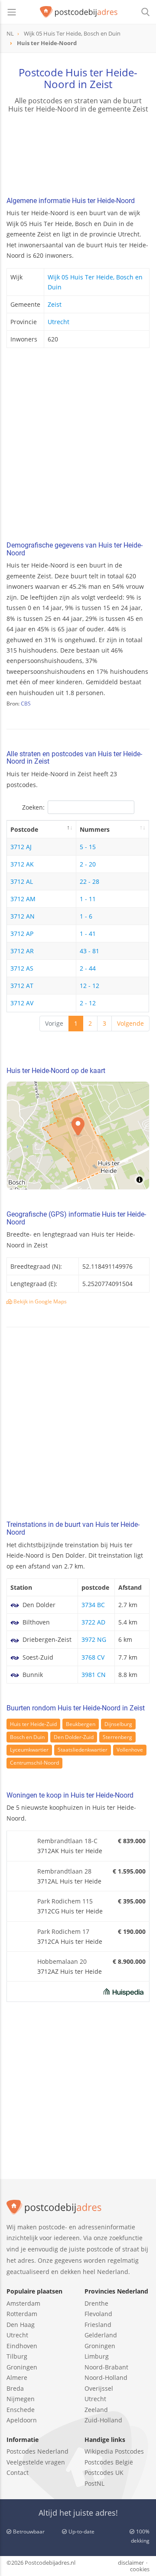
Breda (15, 2388)
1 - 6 (86, 916)
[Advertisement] (78, 447)
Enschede (21, 2410)
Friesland (98, 2325)
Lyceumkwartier (29, 1750)
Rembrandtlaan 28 (64, 1871)
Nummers (95, 829)
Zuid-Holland (103, 2420)
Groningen (22, 2367)
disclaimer (131, 2563)
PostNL (94, 2483)
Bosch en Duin (27, 1737)
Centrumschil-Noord (34, 1763)
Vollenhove (130, 1750)
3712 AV (22, 1003)
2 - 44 (88, 968)
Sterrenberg (117, 1737)
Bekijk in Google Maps (39, 1301)
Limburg (97, 2356)
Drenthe (96, 2303)
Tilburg (17, 2356)
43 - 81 (89, 951)
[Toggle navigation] (12, 12)
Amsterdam (23, 2303)
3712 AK (22, 864)
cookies (140, 2569)
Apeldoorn (22, 2420)
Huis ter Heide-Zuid (33, 1724)
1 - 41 (88, 934)
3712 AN (23, 916)
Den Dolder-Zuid (74, 1737)
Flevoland (98, 2314)
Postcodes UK (104, 2473)
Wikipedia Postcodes (114, 2451)
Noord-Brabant (106, 2367)
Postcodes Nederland (37, 2451)
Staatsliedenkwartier (83, 1750)
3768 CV (93, 1657)
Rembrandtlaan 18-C (67, 1841)
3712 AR (22, 951)
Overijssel (99, 2388)
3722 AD (93, 1622)
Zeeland (96, 2410)
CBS (26, 704)
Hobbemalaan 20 (62, 1961)
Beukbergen (81, 1724)
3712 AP (22, 934)
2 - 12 (88, 1003)
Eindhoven (22, 2346)
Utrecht (58, 322)
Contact (18, 2473)
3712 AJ (21, 847)
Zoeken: (33, 807)
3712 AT (22, 986)
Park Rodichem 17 (63, 1931)
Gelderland (101, 2335)
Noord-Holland (106, 2377)
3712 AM (23, 899)
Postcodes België (109, 2462)
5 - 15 (88, 847)
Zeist (55, 304)
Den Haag (21, 2325)
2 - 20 (88, 864)
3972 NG (94, 1639)
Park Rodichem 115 (65, 1901)
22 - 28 (89, 881)
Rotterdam (22, 2314)
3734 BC (93, 1605)
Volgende (130, 1023)
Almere (17, 2377)
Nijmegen (21, 2399)
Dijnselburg (118, 1724)
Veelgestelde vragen (36, 2462)
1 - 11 (88, 899)
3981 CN (94, 1675)
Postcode (24, 829)
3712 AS (22, 968)
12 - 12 (89, 986)
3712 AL (22, 881)
